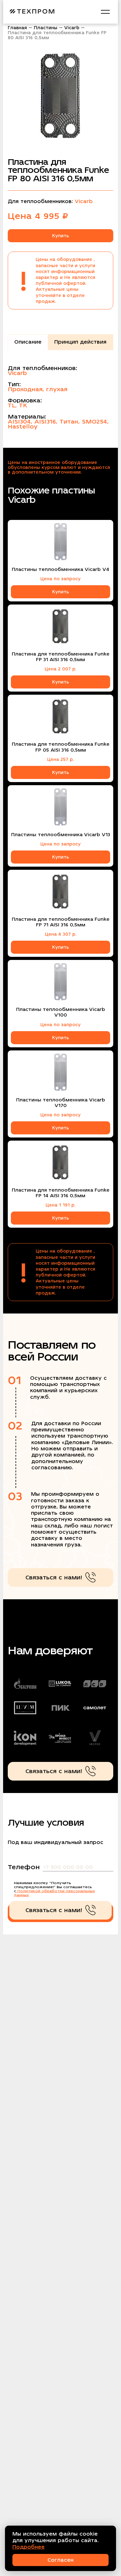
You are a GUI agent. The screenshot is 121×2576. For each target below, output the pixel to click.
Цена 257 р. (60, 759)
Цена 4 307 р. (61, 934)
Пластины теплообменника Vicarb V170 (61, 1103)
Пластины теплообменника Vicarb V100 (61, 1012)
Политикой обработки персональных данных (54, 1893)
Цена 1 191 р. (60, 1205)
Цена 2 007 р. (60, 669)
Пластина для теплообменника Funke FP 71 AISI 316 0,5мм (61, 922)
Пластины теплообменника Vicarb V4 (60, 569)
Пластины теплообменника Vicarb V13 (61, 835)
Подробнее (29, 2547)
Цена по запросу (60, 579)
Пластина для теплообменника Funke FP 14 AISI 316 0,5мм (61, 1193)
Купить (60, 236)
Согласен (60, 2560)
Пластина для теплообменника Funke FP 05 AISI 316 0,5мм (61, 747)
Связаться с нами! (54, 1577)
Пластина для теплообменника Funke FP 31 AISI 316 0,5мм (61, 657)
